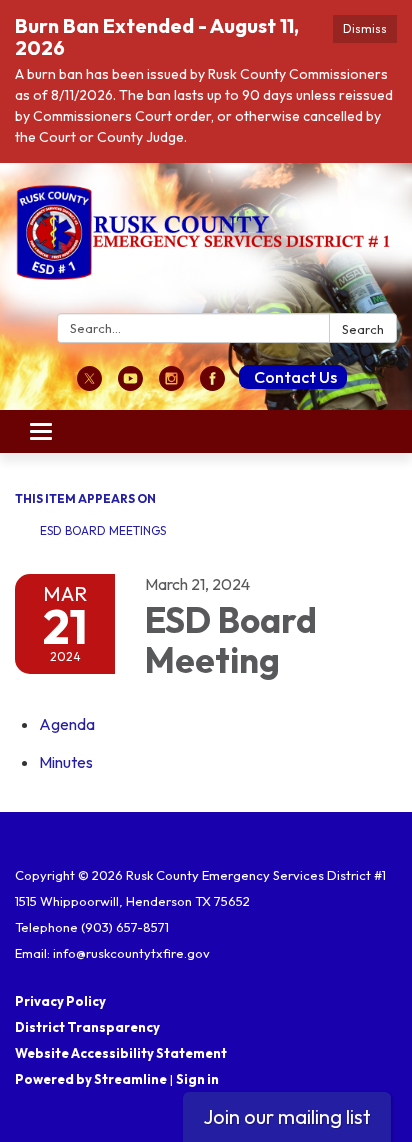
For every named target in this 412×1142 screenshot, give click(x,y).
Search (363, 329)
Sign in (197, 1079)
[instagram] (171, 385)
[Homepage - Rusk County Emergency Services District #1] (206, 242)
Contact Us (295, 377)
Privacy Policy (60, 1001)
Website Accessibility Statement (121, 1053)
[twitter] (89, 385)
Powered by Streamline (91, 1079)
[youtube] (130, 385)
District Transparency (87, 1027)
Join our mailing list (287, 1116)
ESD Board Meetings (103, 530)
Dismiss (365, 28)
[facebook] (212, 385)
